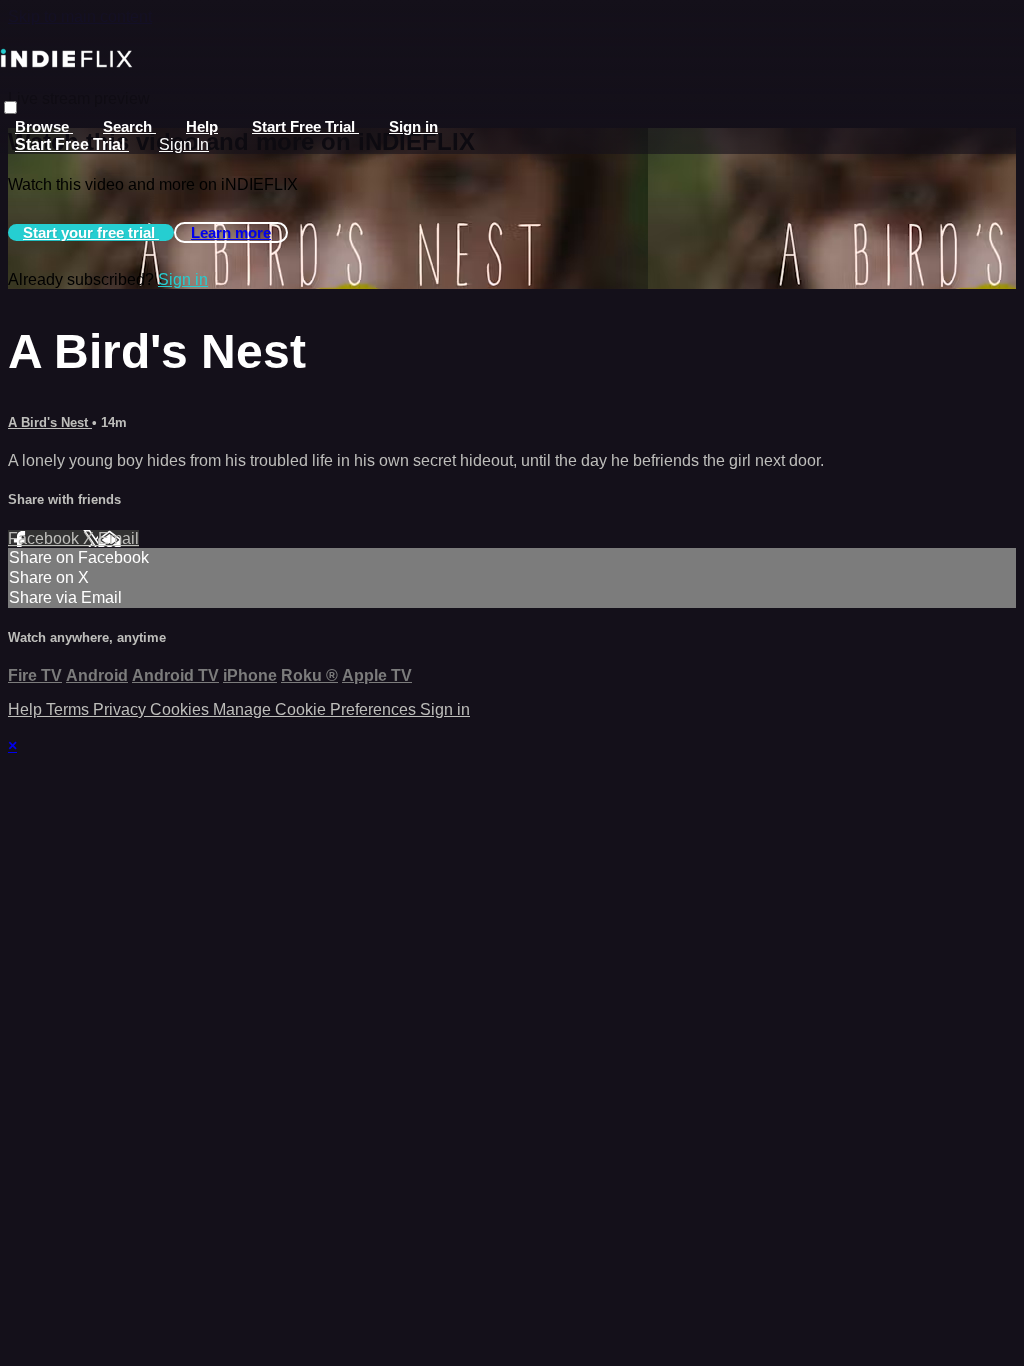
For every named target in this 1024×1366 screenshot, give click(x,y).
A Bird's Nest (50, 422)
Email (118, 538)
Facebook (45, 538)
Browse (44, 126)
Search (129, 126)
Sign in (413, 126)
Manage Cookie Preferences (316, 709)
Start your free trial (91, 232)
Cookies (181, 709)
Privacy (121, 709)
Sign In (184, 144)
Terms (69, 709)
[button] (10, 107)
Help (202, 126)
